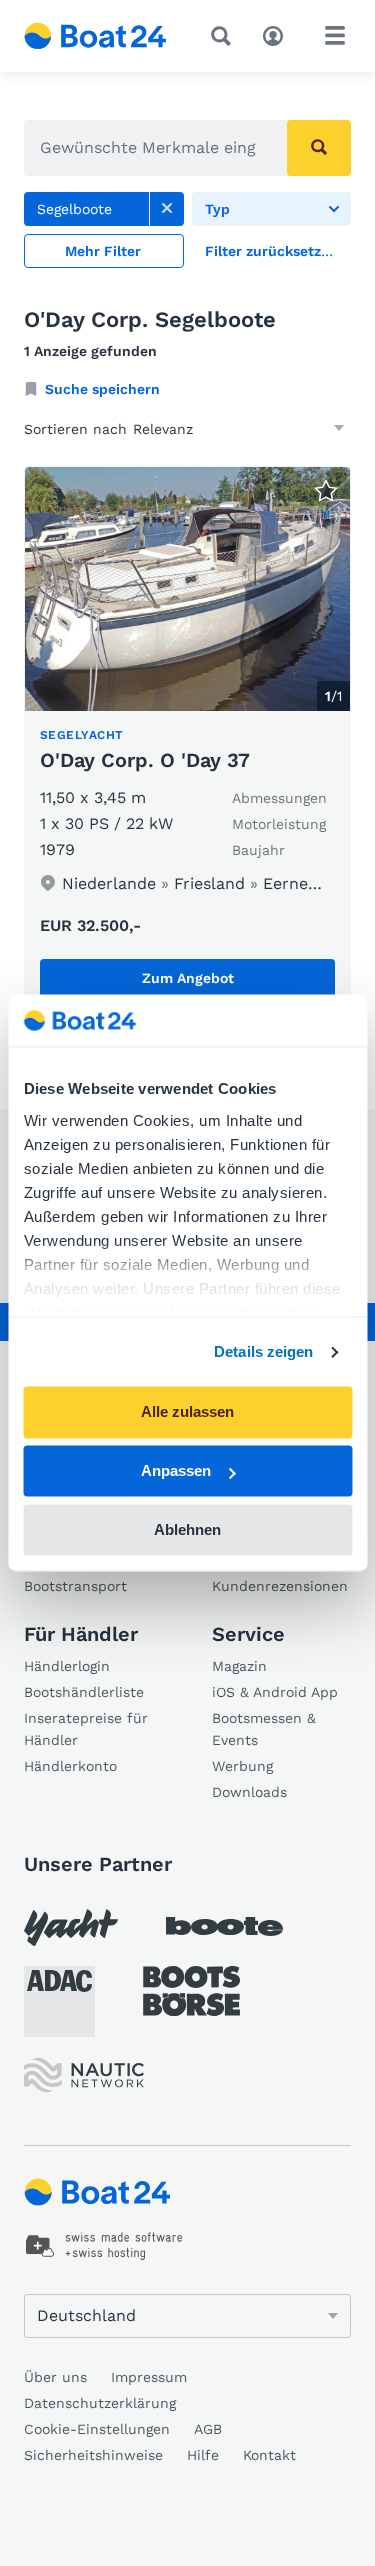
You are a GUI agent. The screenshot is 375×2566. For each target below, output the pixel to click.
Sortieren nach (75, 429)
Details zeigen (263, 1351)
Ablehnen (187, 1529)
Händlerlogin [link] (67, 1666)
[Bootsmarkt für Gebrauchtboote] (95, 36)
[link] (167, 209)
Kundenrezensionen (280, 1586)
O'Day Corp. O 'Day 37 (145, 760)
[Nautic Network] (84, 2075)
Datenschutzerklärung (100, 2403)
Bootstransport (75, 1586)
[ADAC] (59, 2001)
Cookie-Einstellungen (97, 2429)
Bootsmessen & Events (264, 1729)
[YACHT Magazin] (71, 1927)
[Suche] (225, 36)
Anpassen (176, 1471)
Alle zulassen (187, 1412)
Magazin (239, 1666)
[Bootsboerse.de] (191, 1991)
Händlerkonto (70, 1766)
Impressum (149, 2377)
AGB (208, 2429)
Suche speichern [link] (102, 389)
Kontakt (269, 2455)
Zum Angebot (188, 978)
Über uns (55, 2377)
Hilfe (203, 2455)
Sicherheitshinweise (93, 2455)
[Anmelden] (278, 34)
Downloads (249, 1792)
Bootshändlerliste (84, 1692)
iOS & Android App (275, 1692)
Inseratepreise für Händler (86, 1729)
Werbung (242, 1766)
